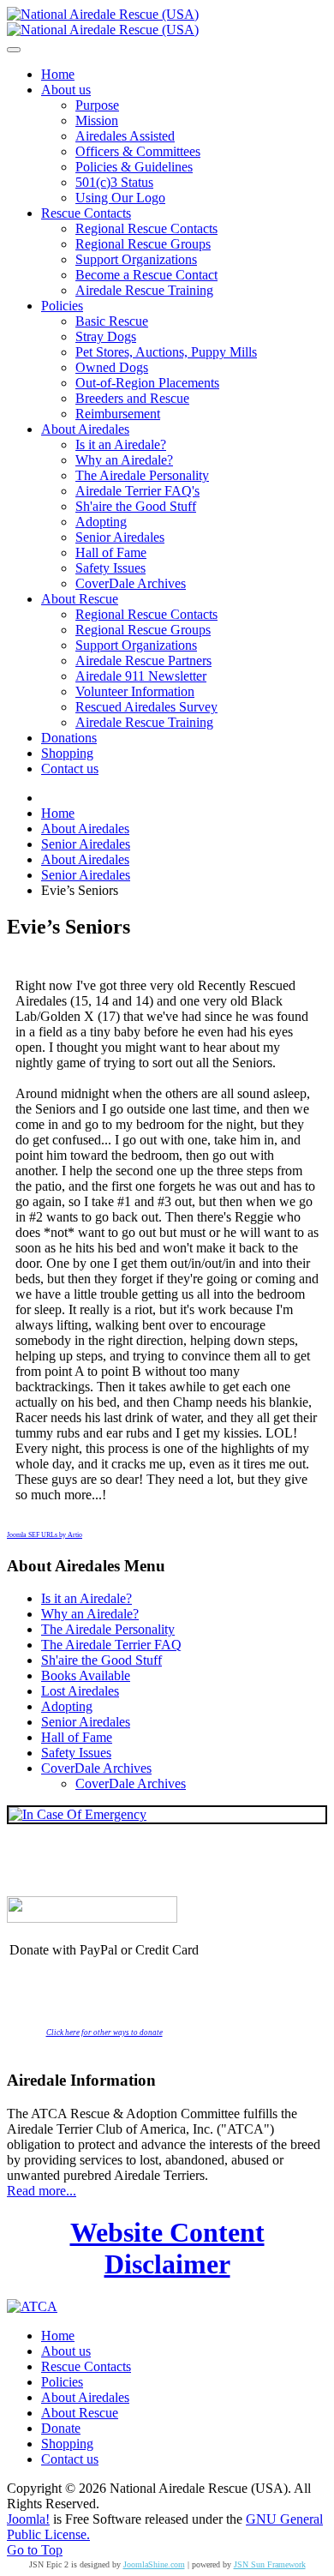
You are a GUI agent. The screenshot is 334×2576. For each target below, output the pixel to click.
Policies (62, 2382)
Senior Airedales (86, 1722)
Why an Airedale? (90, 1614)
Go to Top (35, 2550)
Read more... (42, 2191)
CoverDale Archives (96, 1768)
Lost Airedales (80, 1691)
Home (58, 2336)
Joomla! (28, 2519)
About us (66, 2351)
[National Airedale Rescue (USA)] (103, 22)
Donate (61, 2428)
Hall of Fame (77, 1737)
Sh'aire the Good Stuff (101, 1660)
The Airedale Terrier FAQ (111, 1645)
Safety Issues (76, 1753)
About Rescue (80, 2413)
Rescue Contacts (86, 2366)
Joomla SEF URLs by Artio (45, 1535)
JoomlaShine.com (154, 2564)
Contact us (70, 2459)
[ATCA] (32, 2306)
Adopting (67, 1706)
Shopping (67, 2444)
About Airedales (85, 2397)
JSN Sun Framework (270, 2564)
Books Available (86, 1675)
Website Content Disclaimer (167, 2248)
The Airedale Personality (108, 1629)
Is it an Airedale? (86, 1598)
